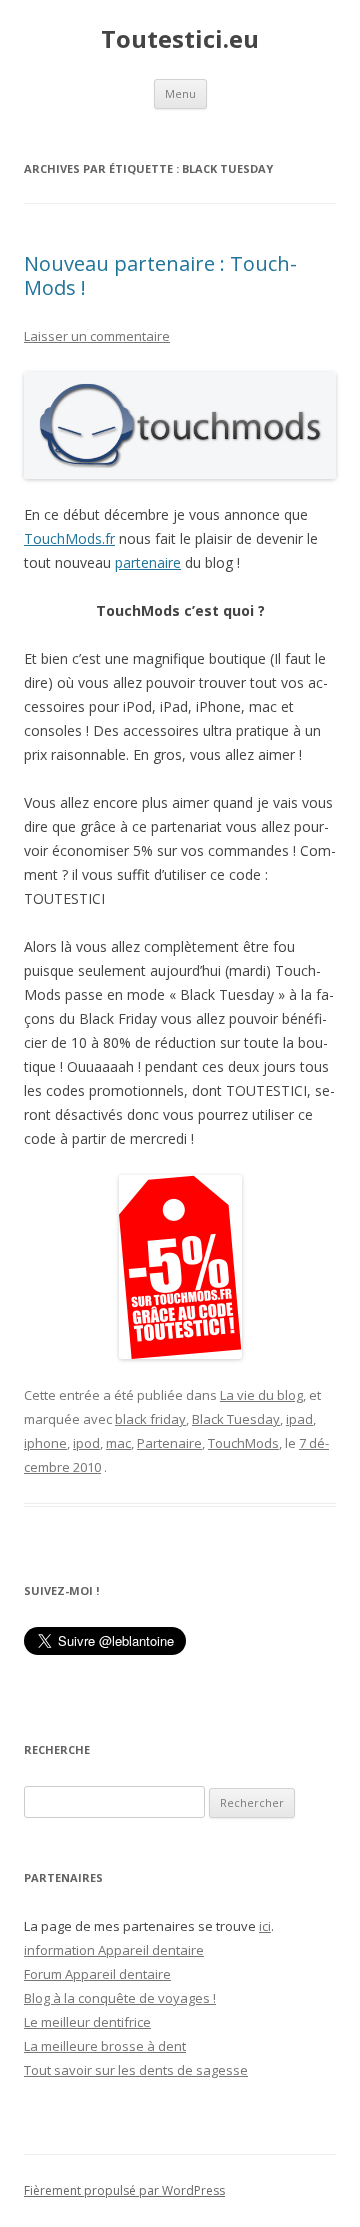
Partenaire (169, 1443)
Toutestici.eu (180, 39)
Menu (180, 93)
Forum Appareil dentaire (97, 1974)
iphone (45, 1443)
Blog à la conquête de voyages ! (120, 1998)
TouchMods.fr (69, 538)
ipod (86, 1443)
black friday (150, 1419)
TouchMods (243, 1443)
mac (118, 1443)
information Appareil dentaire (114, 1950)
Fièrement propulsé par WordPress (124, 2190)
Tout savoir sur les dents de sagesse (136, 2070)
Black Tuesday (236, 1419)
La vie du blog (261, 1395)
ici (265, 1926)
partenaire (148, 562)
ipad (299, 1419)
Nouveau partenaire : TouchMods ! (160, 275)
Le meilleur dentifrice (87, 2022)
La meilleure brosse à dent (105, 2046)
